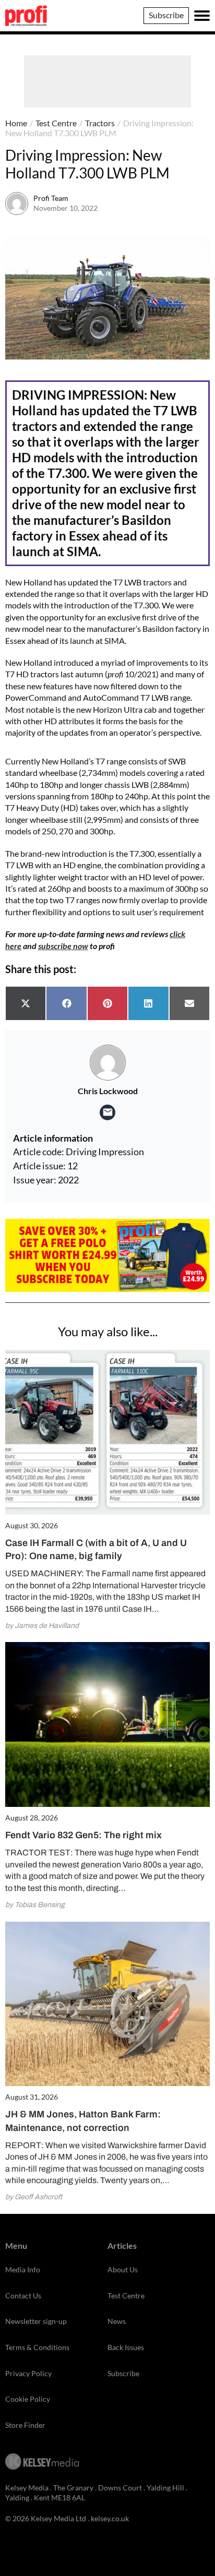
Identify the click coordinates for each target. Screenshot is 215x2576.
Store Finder (25, 2425)
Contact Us (23, 2296)
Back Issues (126, 2347)
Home (16, 123)
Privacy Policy (28, 2373)
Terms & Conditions (37, 2347)
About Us (123, 2269)
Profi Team (51, 198)
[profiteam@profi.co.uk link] (107, 1112)
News (117, 2321)
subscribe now (63, 946)
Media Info (23, 2269)
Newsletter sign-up (36, 2321)
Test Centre (56, 123)
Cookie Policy (28, 2399)
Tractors (100, 123)
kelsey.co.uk (110, 2518)
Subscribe (166, 15)
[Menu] (202, 16)
